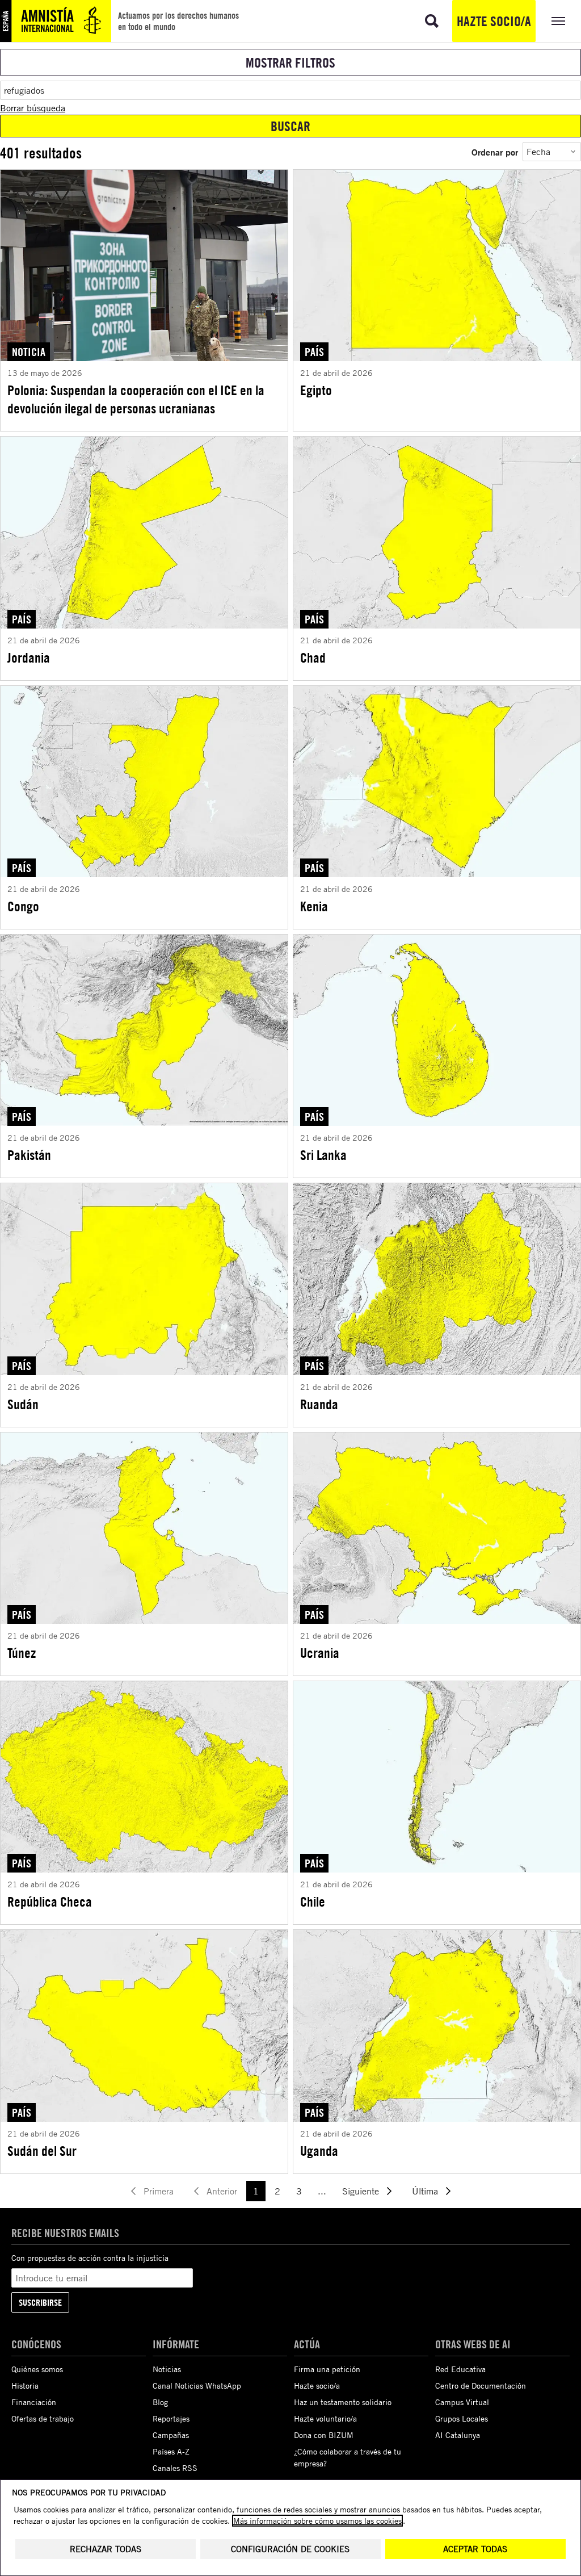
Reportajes (171, 2418)
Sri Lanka (323, 1155)
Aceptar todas (475, 2549)
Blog (160, 2402)
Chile (313, 1901)
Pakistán (29, 1155)
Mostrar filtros (290, 62)
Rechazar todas (106, 2549)
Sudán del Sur (42, 2151)
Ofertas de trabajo (43, 2418)
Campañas (171, 2435)
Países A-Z (171, 2451)
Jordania (29, 657)
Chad (313, 657)
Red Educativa (460, 2369)
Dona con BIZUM (324, 2435)
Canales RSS (175, 2468)
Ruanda (319, 1404)
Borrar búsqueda (33, 108)
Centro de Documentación (481, 2386)
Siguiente (361, 2191)
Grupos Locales (462, 2418)
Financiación (34, 2402)
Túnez (22, 1653)
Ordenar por (495, 152)
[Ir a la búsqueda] (432, 21)
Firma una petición (327, 2369)
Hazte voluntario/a (325, 2418)
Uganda (319, 2151)
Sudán (23, 1404)
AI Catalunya (458, 2435)
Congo (23, 906)
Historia (25, 2386)
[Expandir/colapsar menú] (558, 21)
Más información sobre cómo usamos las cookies (317, 2521)
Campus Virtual (462, 2402)
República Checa (50, 1901)
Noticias (167, 2369)
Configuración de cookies (290, 2549)
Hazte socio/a (494, 21)
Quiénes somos (37, 2369)
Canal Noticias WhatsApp (197, 2386)
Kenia (314, 906)
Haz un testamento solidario (343, 2402)
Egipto (316, 390)
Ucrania (320, 1653)
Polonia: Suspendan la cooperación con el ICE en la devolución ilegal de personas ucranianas (136, 399)
